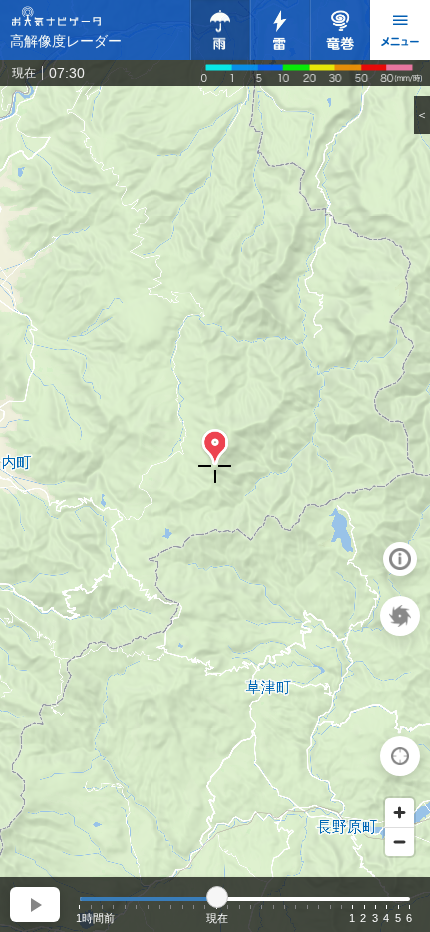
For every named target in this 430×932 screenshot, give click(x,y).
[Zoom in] (399, 812)
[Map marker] (215, 448)
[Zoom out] (399, 841)
